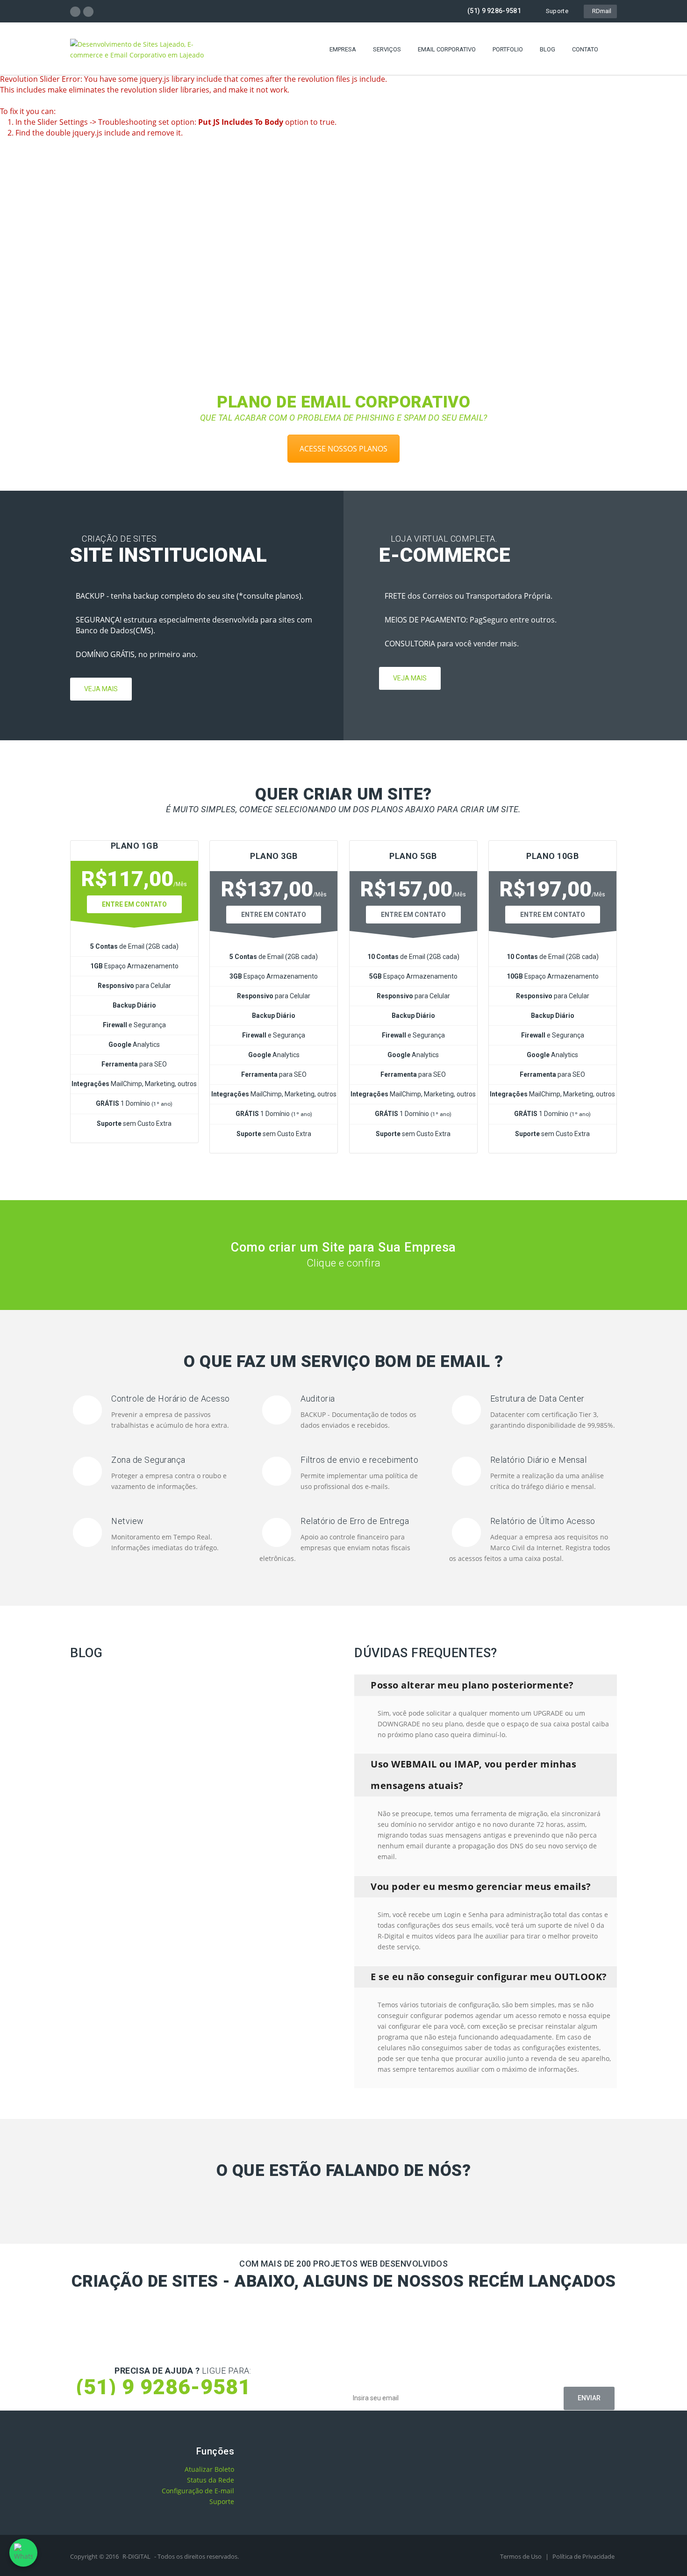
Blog (547, 49)
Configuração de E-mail (198, 2491)
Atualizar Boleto (209, 2469)
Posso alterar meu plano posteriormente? (472, 1685)
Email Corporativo (447, 49)
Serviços (387, 49)
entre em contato (274, 915)
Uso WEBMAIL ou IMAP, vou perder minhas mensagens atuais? (473, 1775)
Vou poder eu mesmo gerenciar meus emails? (481, 1886)
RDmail (600, 11)
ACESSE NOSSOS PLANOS (343, 449)
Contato (585, 49)
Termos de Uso (522, 2556)
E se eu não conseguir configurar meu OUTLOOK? (489, 1977)
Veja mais (101, 689)
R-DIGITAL (136, 2556)
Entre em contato (134, 904)
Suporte (557, 11)
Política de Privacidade (583, 2556)
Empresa (343, 49)
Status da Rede (211, 2480)
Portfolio (508, 49)
